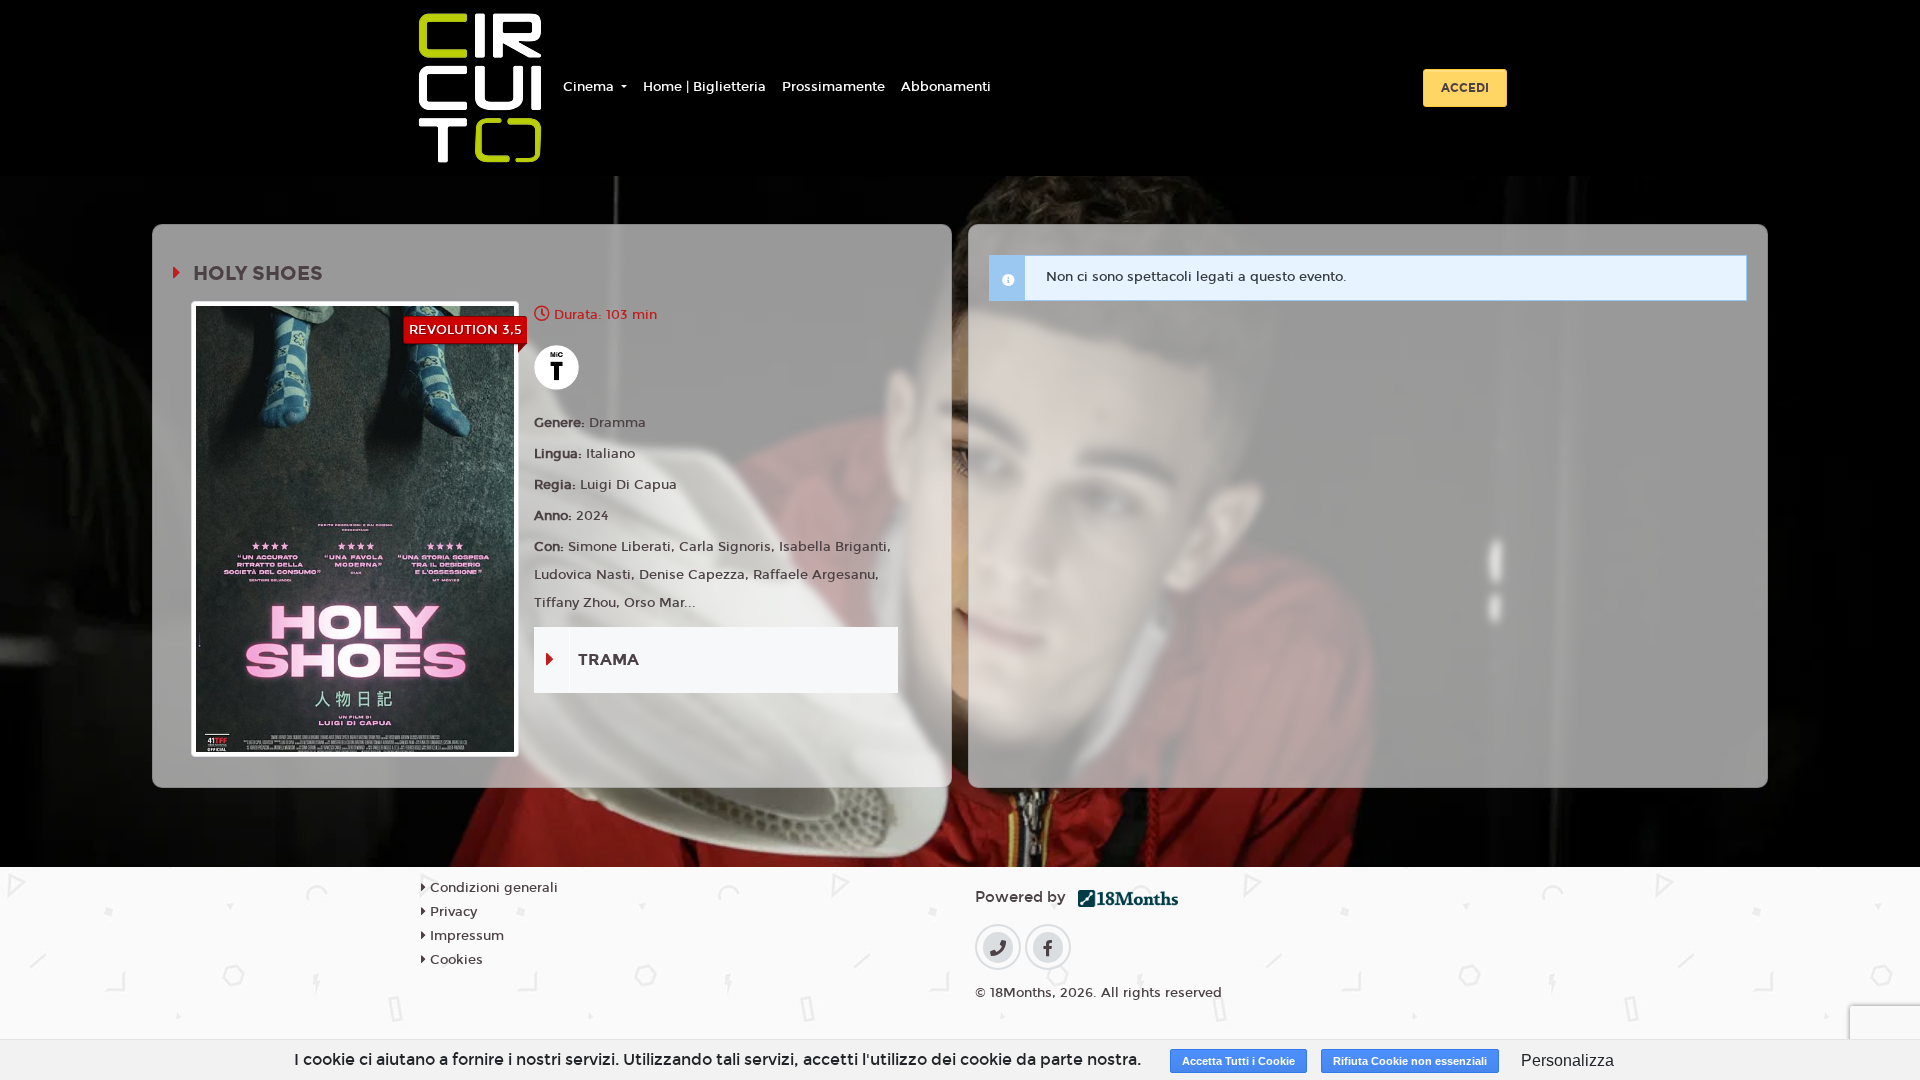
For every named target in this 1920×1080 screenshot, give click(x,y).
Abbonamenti (946, 87)
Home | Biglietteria (704, 87)
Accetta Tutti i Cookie (1238, 1061)
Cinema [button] (590, 87)
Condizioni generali (492, 888)
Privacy (451, 912)
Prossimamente (833, 87)
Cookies (454, 960)
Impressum (465, 936)
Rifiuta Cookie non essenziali (1410, 1061)
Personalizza (1567, 1060)
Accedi (1465, 88)
